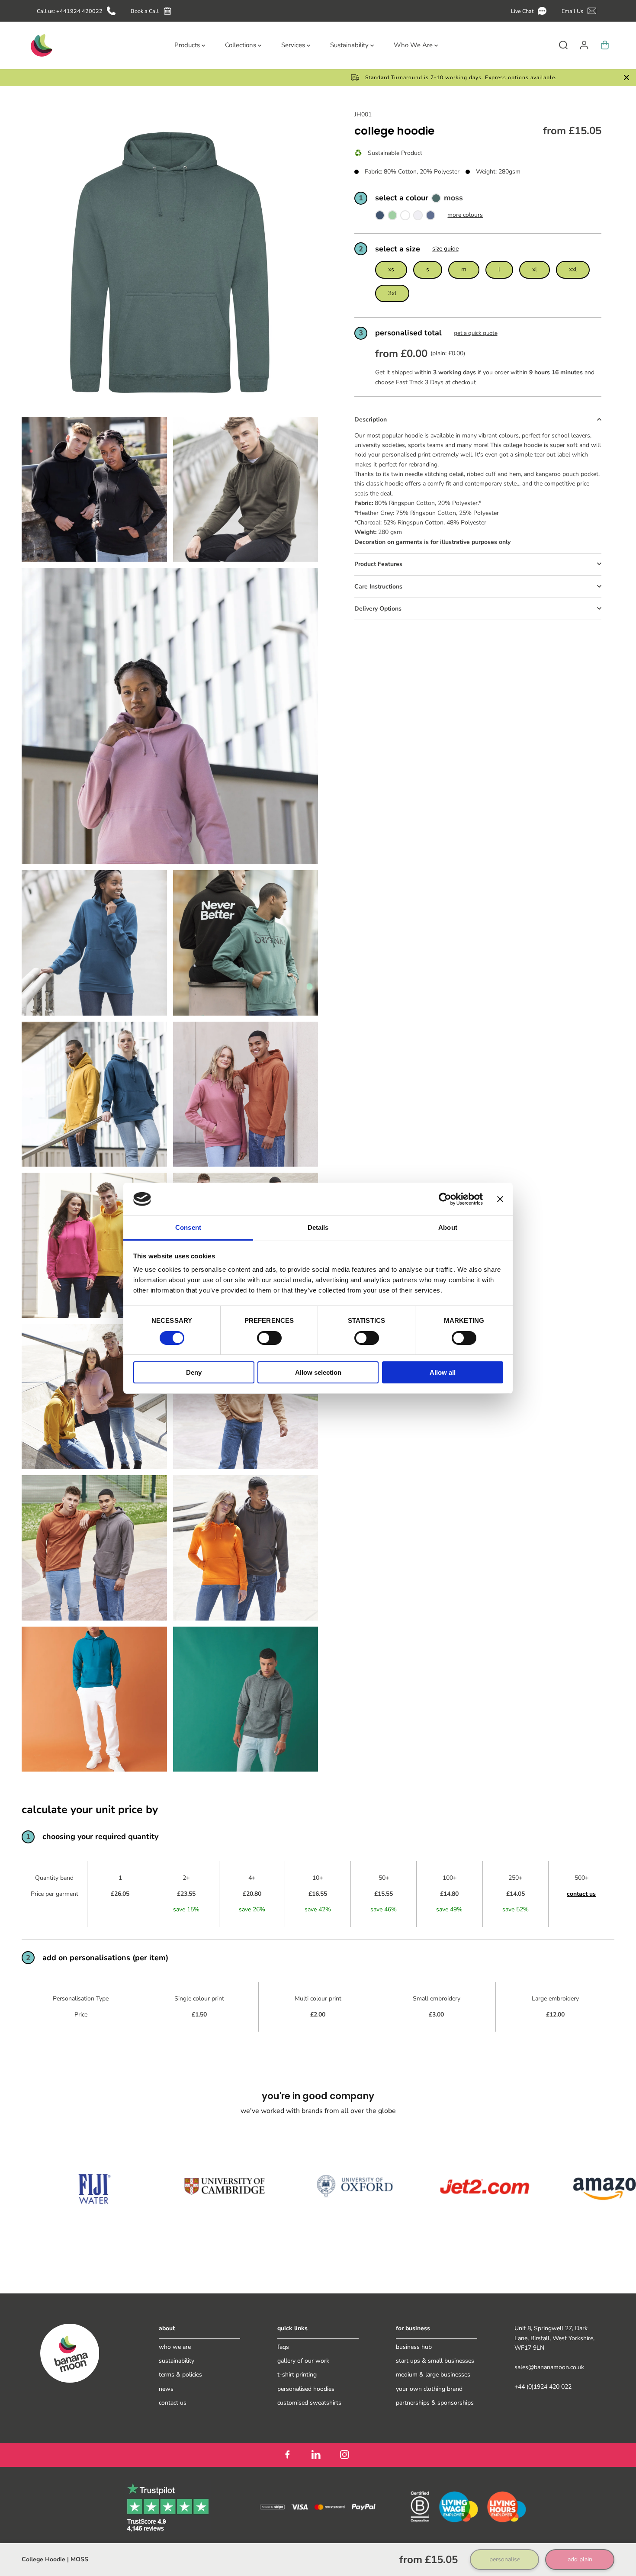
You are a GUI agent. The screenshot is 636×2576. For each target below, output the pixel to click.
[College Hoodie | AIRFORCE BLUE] (380, 217)
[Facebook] (287, 2455)
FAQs (283, 2347)
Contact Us (173, 2403)
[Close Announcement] (626, 77)
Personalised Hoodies (306, 2389)
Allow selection (318, 1372)
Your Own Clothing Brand (429, 2389)
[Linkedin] (316, 2455)
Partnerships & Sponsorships (435, 2403)
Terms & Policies (180, 2375)
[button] (530, 11)
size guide (445, 249)
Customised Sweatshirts (309, 2403)
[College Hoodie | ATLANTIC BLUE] (430, 217)
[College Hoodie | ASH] (418, 217)
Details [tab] (318, 1227)
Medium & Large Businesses (433, 2375)
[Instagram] (344, 2455)
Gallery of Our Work (303, 2361)
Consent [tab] (188, 1227)
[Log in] (584, 45)
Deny (194, 1372)
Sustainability (177, 2361)
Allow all (443, 1372)
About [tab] (448, 1227)
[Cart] (605, 45)
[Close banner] (500, 1199)
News (166, 2389)
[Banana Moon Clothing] (41, 45)
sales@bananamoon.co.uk (549, 2367)
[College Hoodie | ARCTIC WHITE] (405, 217)
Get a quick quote (476, 333)
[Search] (563, 45)
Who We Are (175, 2347)
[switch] (269, 1338)
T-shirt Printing (297, 2375)
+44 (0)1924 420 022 (543, 2387)
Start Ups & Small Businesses (435, 2361)
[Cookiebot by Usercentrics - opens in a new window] (445, 1199)
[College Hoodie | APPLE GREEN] (392, 217)
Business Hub (414, 2347)
